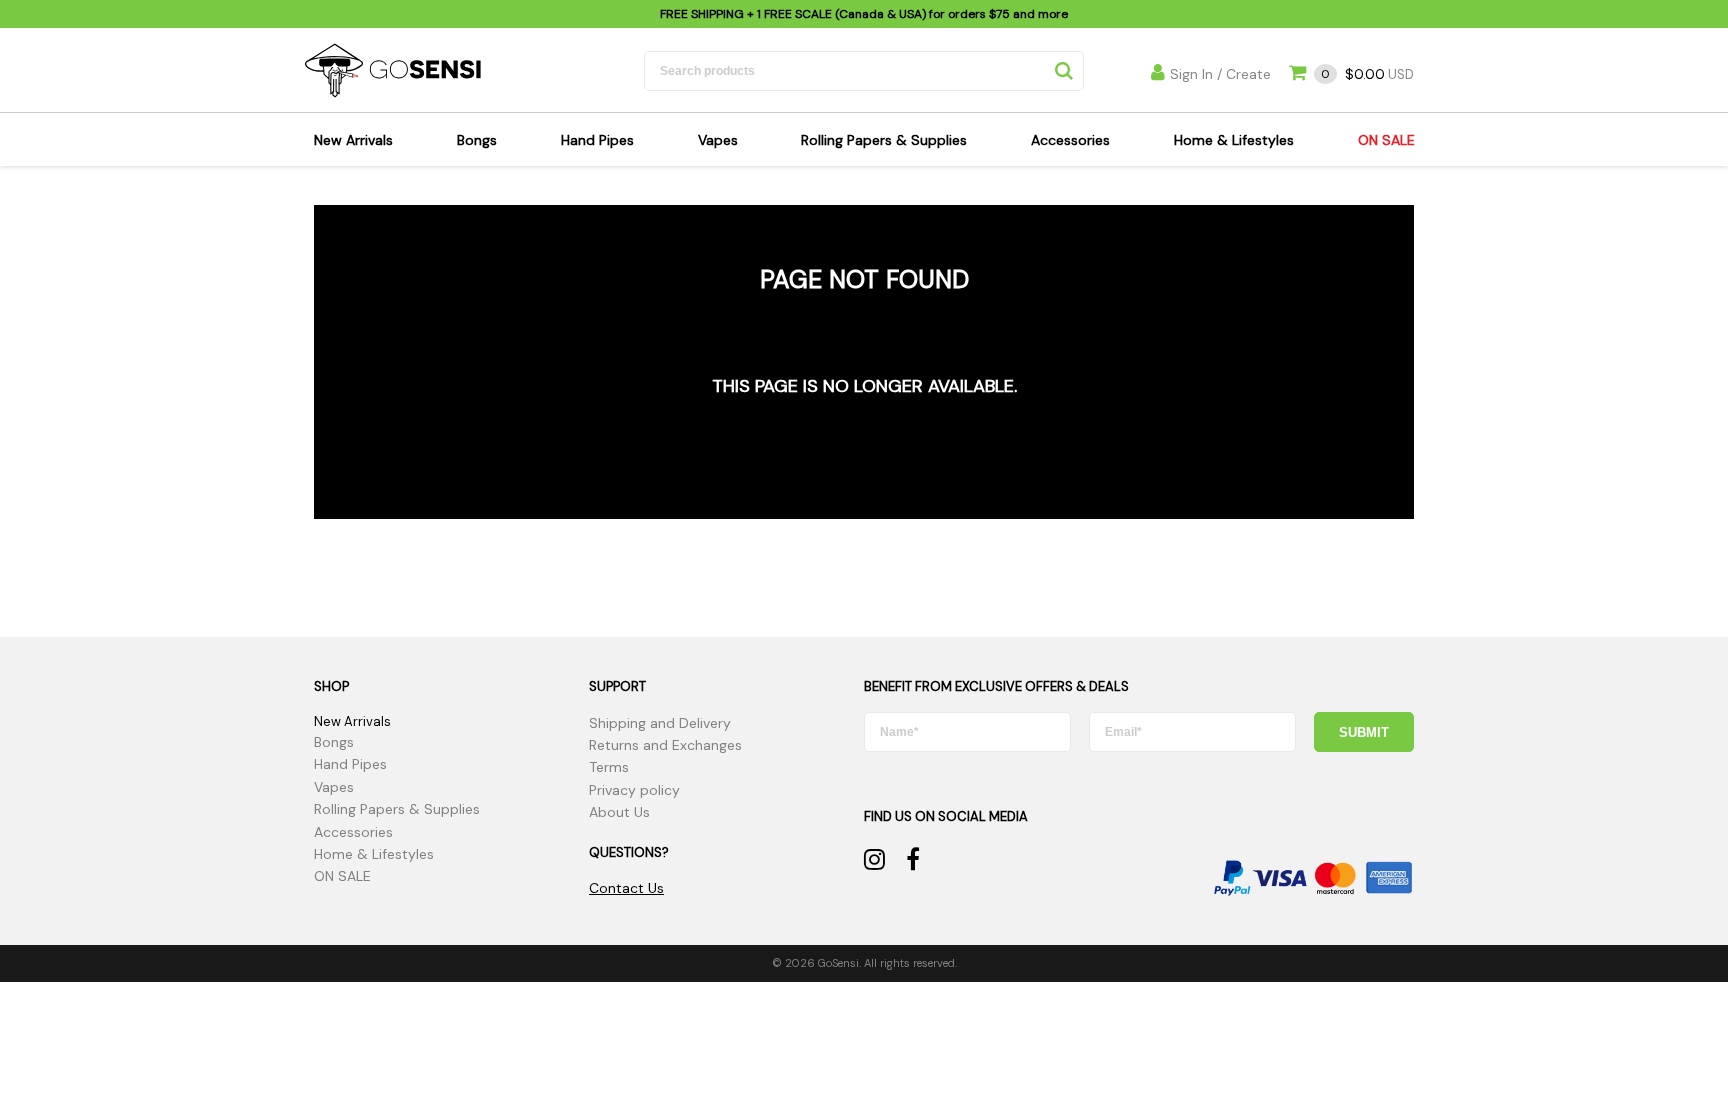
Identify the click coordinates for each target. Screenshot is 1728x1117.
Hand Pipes (597, 140)
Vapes (718, 140)
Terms (609, 767)
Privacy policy (634, 790)
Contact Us (626, 888)
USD (1367, 74)
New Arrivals (353, 140)
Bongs (477, 140)
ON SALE (1386, 140)
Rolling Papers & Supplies (884, 140)
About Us (619, 812)
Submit (1364, 732)
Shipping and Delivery (660, 723)
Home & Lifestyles (1234, 140)
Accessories (1070, 140)
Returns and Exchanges (665, 745)
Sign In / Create (1220, 74)
